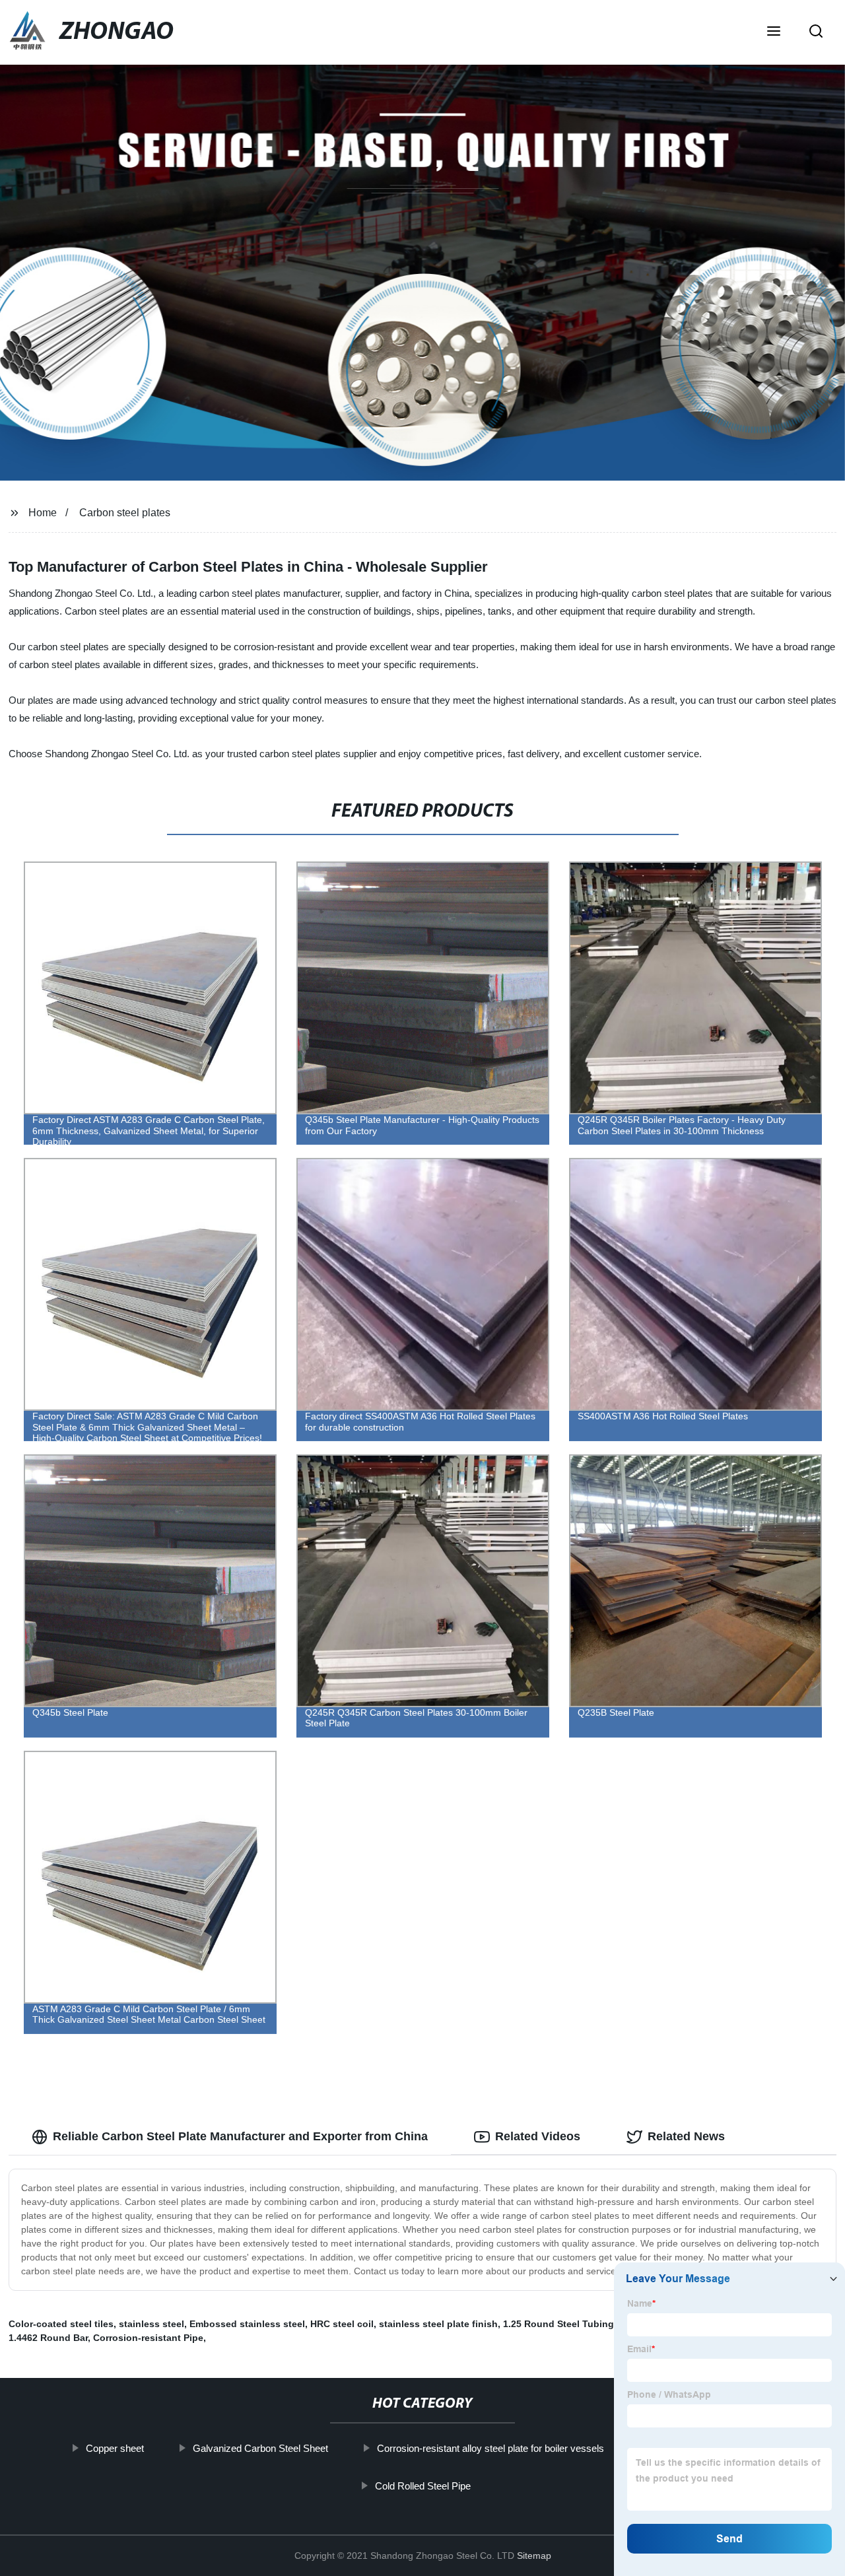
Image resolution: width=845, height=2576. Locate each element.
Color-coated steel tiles (61, 2324)
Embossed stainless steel (247, 2324)
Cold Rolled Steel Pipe (422, 2486)
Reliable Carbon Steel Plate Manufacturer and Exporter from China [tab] (240, 2136)
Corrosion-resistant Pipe (148, 2338)
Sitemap (534, 2556)
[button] (774, 32)
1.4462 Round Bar (48, 2338)
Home (43, 513)
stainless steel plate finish (438, 2324)
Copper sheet (114, 2448)
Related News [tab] (686, 2136)
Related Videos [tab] (538, 2136)
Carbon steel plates (125, 513)
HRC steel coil (342, 2324)
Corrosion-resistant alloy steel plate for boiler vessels (490, 2448)
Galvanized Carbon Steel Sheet (260, 2448)
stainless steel (152, 2324)
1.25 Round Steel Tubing (558, 2324)
